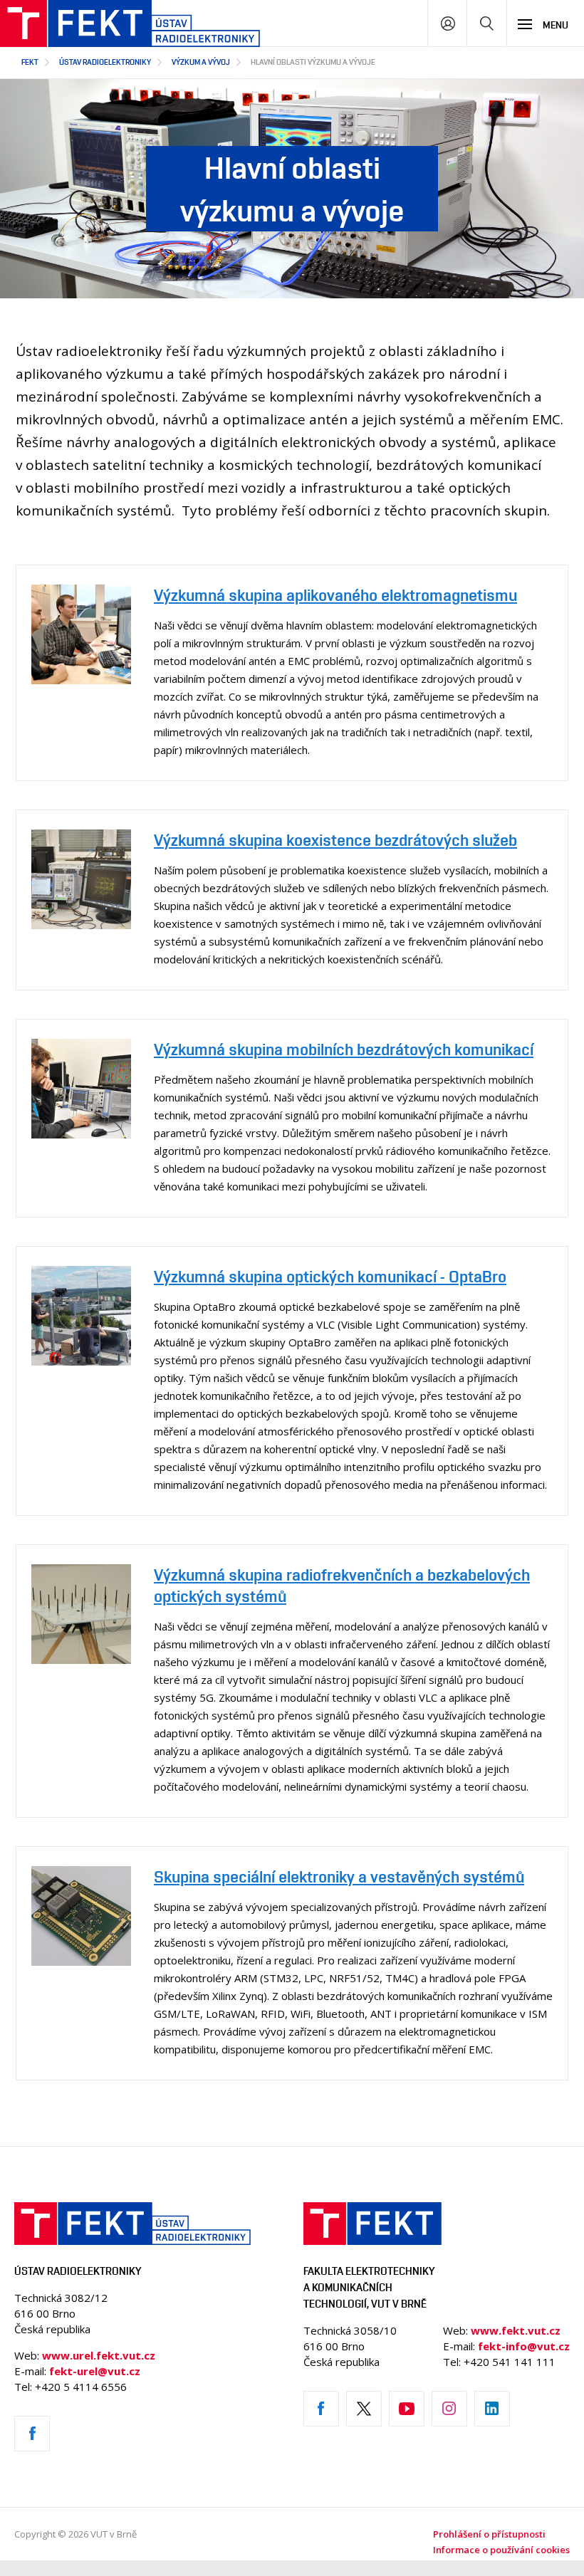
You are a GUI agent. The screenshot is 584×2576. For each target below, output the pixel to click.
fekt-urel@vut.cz (95, 2371)
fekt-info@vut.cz (524, 2346)
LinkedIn (492, 2409)
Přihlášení (448, 23)
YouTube (407, 2409)
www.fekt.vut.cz (516, 2330)
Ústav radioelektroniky (105, 62)
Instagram (449, 2409)
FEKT (30, 62)
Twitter (364, 2409)
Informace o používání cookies (501, 2550)
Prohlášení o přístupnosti (489, 2534)
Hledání (487, 23)
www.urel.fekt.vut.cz (99, 2355)
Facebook (32, 2434)
